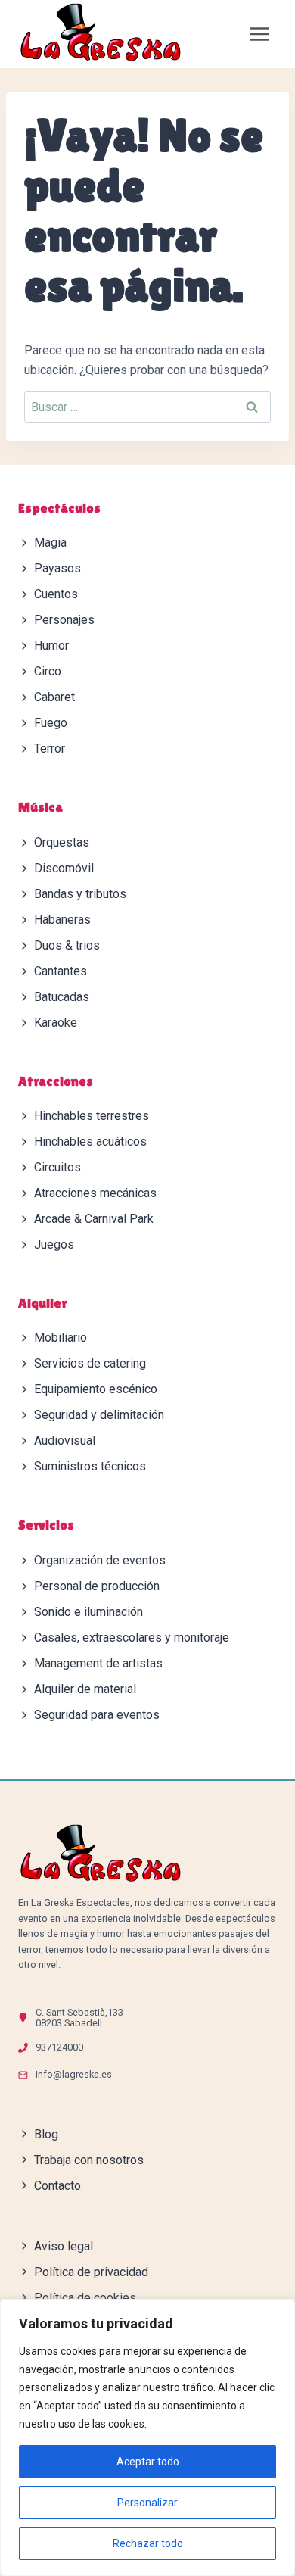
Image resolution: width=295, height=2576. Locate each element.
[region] (147, 2437)
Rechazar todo (148, 2543)
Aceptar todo (148, 2462)
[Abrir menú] (259, 34)
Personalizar (147, 2503)
